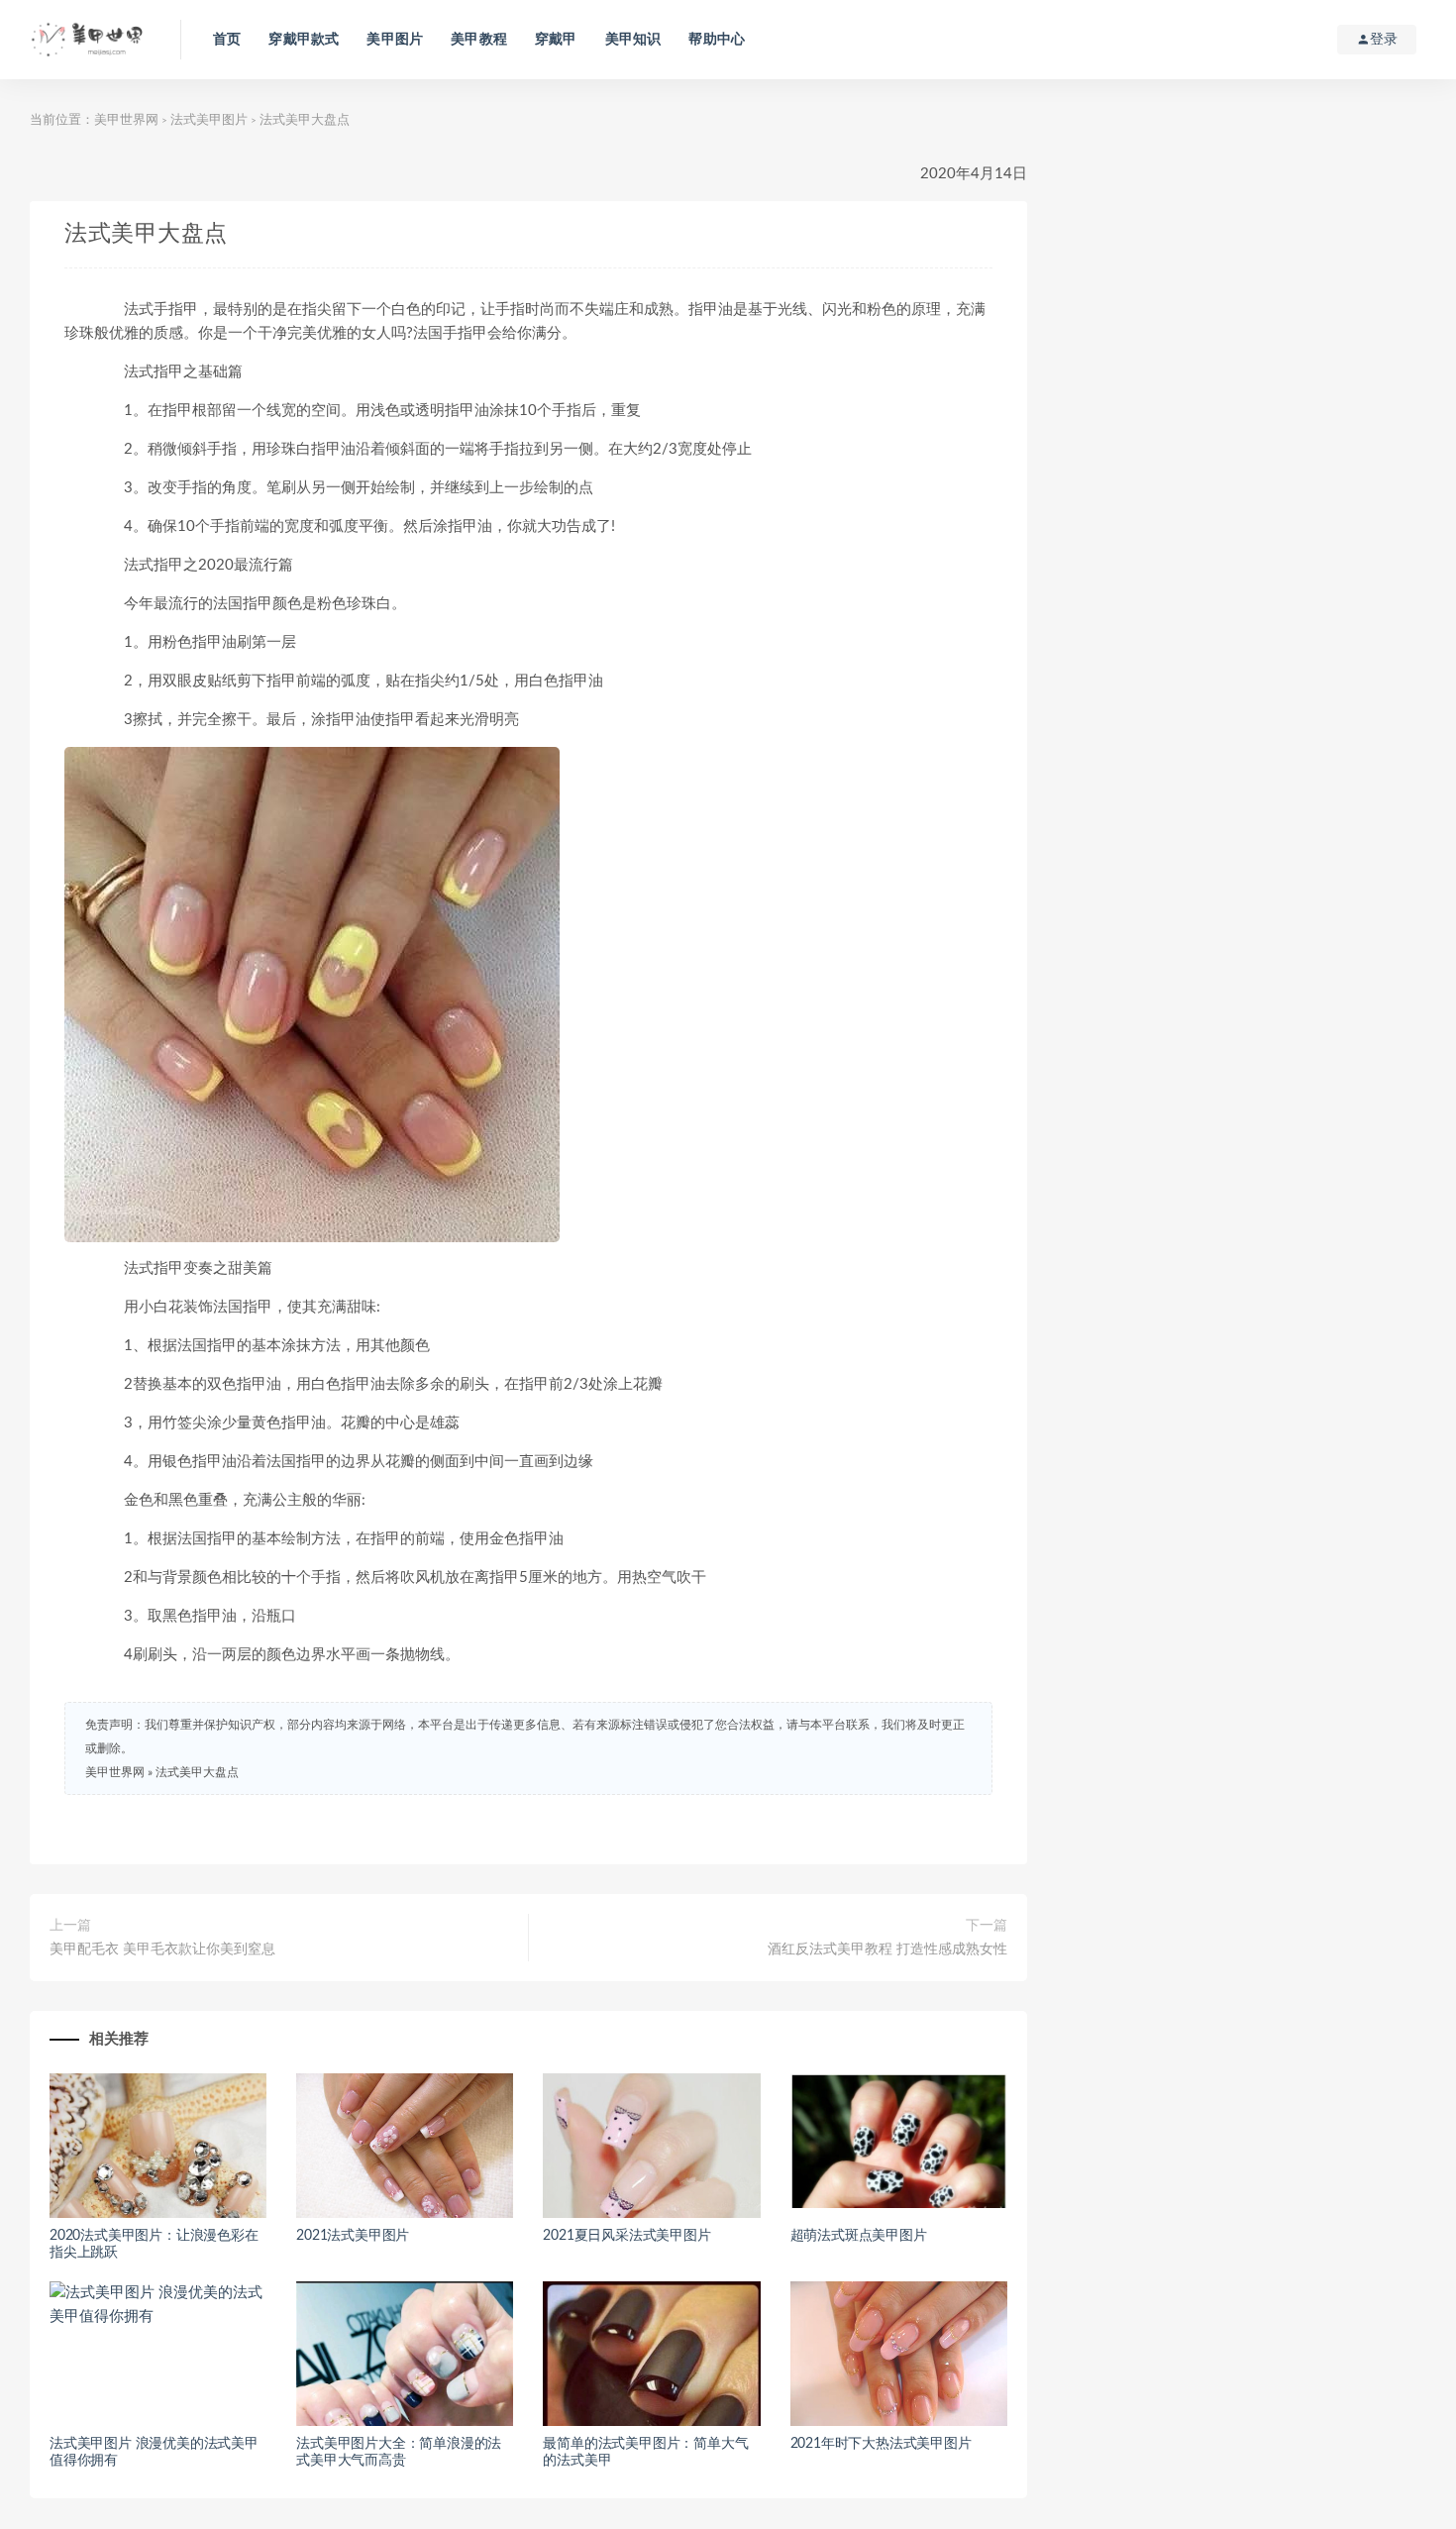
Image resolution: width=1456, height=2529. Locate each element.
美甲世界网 (126, 120)
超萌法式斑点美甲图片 (859, 2236)
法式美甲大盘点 (197, 1772)
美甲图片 (395, 40)
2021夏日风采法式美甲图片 (626, 2236)
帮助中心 (717, 40)
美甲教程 (479, 40)
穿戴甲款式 (304, 40)
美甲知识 (633, 40)
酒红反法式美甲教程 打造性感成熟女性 (887, 1949)
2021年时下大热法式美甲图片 (881, 2444)
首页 (227, 40)
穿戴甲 (556, 40)
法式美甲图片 (209, 120)
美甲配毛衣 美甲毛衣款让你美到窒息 (162, 1949)
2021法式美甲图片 (353, 2236)
